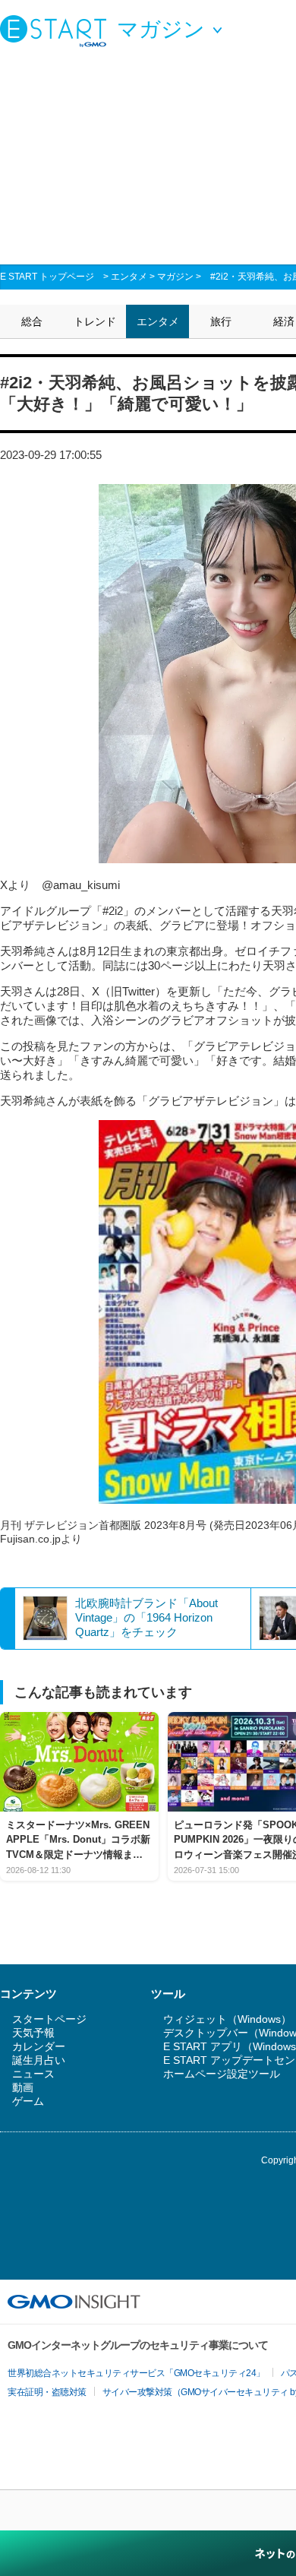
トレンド (95, 321)
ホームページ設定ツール (222, 2074)
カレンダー (39, 2046)
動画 (23, 2087)
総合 (32, 321)
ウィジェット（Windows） (227, 2019)
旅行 (221, 321)
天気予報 (33, 2033)
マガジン (175, 277)
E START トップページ (47, 277)
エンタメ (129, 277)
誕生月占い (39, 2060)
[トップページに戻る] (57, 30)
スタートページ (49, 2019)
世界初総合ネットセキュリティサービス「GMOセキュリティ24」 (136, 2373)
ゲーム (28, 2101)
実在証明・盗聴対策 (47, 2392)
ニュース (33, 2074)
